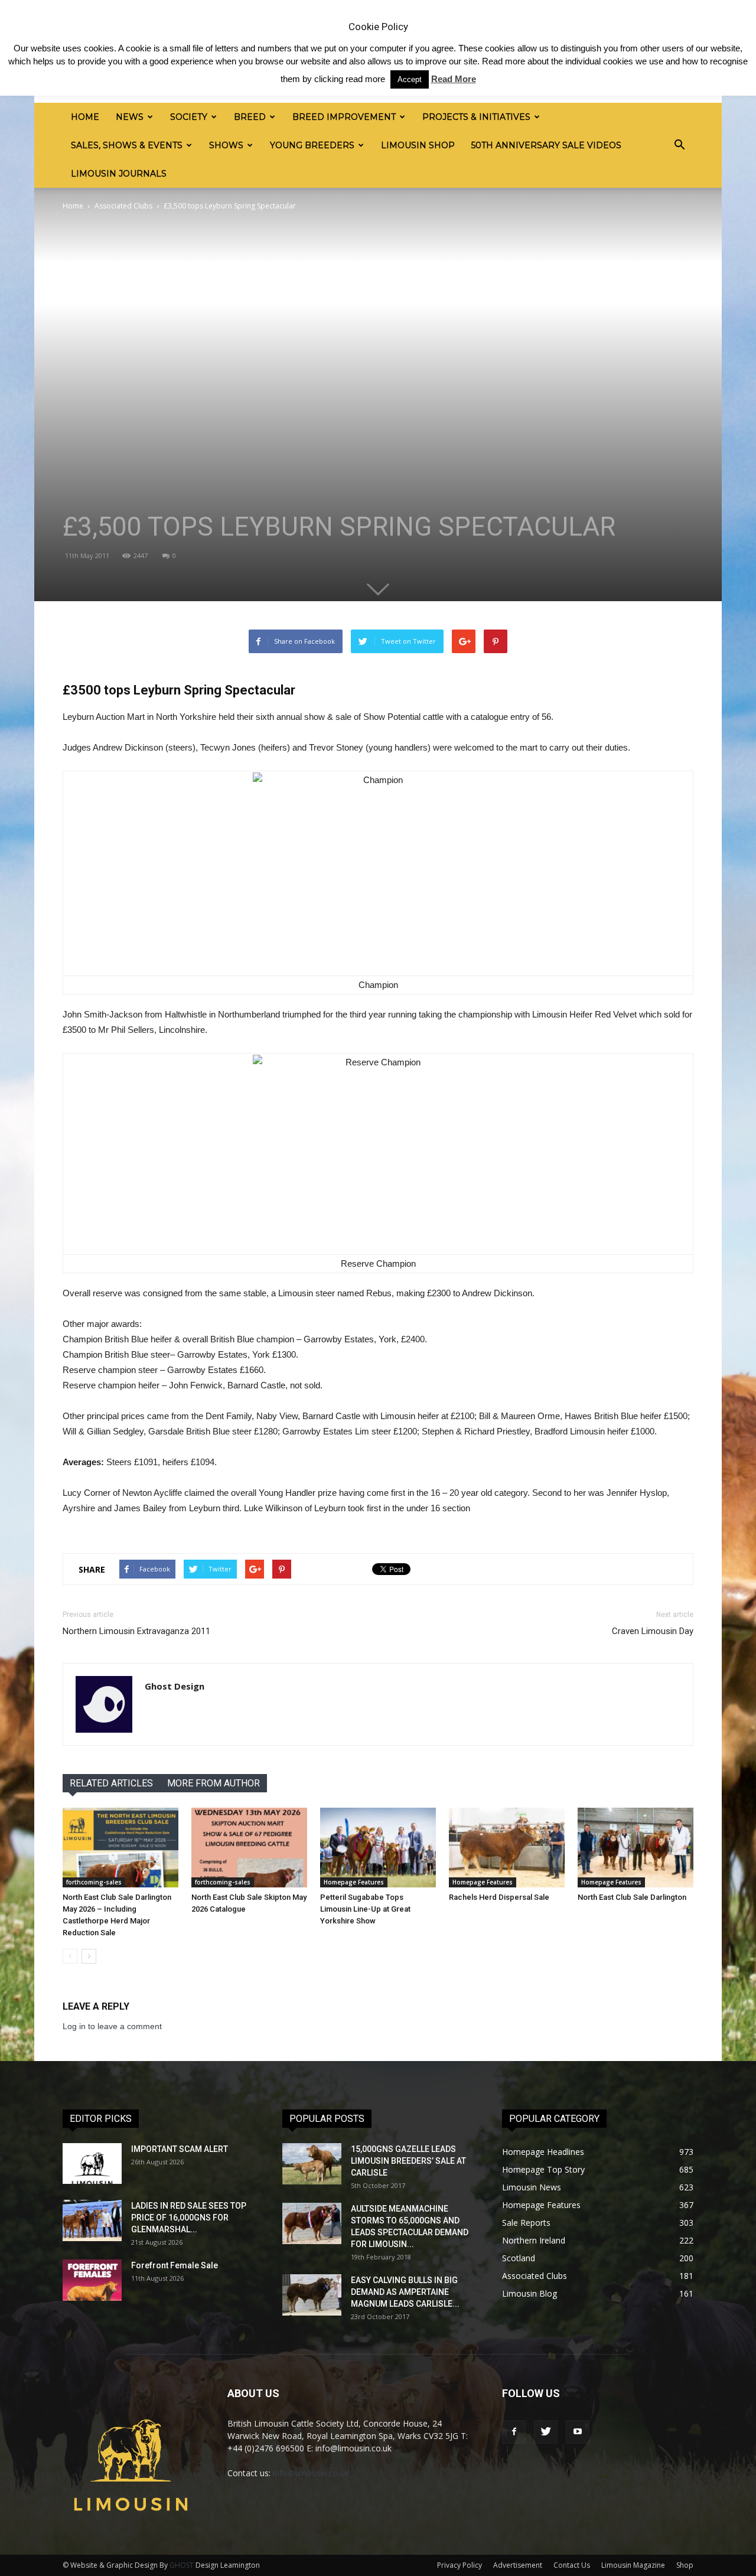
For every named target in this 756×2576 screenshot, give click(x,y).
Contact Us (572, 2565)
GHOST (182, 2565)
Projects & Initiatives (476, 117)
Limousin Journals (119, 174)
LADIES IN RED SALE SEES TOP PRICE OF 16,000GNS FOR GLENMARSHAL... (189, 2218)
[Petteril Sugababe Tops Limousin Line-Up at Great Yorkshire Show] (378, 1848)
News (130, 117)
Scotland (519, 2258)
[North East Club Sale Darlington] (636, 1848)
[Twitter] (546, 2432)
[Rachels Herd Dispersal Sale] (507, 1848)
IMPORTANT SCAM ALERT (180, 2149)
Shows (226, 145)
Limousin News (532, 2187)
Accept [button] (410, 79)
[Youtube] (578, 2432)
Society (189, 117)
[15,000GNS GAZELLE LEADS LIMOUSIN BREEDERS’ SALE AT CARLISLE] (312, 2164)
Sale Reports (526, 2223)
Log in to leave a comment (112, 2026)
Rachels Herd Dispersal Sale (499, 1897)
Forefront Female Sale (175, 2265)
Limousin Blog (529, 2293)
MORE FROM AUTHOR (214, 1783)
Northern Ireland (534, 2240)
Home (85, 117)
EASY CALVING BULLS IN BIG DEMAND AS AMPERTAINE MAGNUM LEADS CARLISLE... (405, 2292)
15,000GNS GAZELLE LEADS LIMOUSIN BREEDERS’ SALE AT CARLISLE (408, 2161)
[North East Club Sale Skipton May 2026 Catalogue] (249, 1848)
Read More (454, 79)
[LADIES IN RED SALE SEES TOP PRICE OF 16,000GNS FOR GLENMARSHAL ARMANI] (92, 2220)
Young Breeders (312, 145)
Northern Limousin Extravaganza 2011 (136, 1631)
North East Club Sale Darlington (632, 1897)
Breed (250, 117)
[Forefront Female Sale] (92, 2280)
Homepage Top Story (543, 2169)
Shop (685, 2565)
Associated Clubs (123, 206)
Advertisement (518, 2565)
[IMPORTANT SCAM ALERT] (92, 2163)
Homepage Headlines (543, 2152)
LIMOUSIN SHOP (418, 145)
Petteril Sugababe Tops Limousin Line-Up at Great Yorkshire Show (365, 1909)
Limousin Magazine (633, 2565)
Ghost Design (175, 1686)
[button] (679, 145)
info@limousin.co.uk (311, 2473)
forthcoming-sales (94, 1882)
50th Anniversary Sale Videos (546, 145)
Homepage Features (354, 1882)
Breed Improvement (344, 117)
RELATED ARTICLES (111, 1783)
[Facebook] (514, 2432)
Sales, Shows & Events (127, 145)
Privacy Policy (460, 2565)
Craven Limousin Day (653, 1631)
